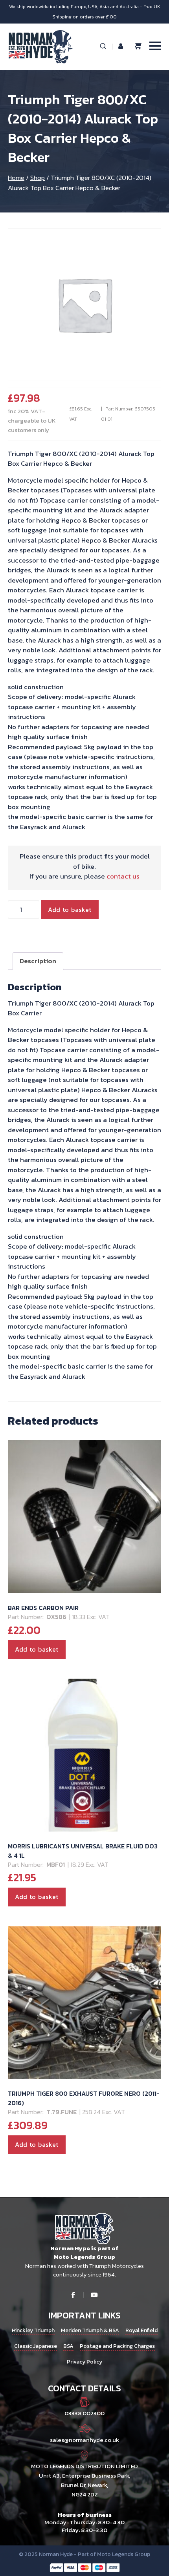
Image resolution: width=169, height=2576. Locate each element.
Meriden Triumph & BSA (90, 2330)
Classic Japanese (36, 2346)
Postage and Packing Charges (117, 2346)
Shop (38, 178)
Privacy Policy (84, 2362)
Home (16, 178)
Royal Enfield (141, 2330)
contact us (123, 876)
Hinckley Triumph (33, 2330)
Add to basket (70, 909)
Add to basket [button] (37, 1649)
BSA (68, 2346)
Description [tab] (38, 961)
